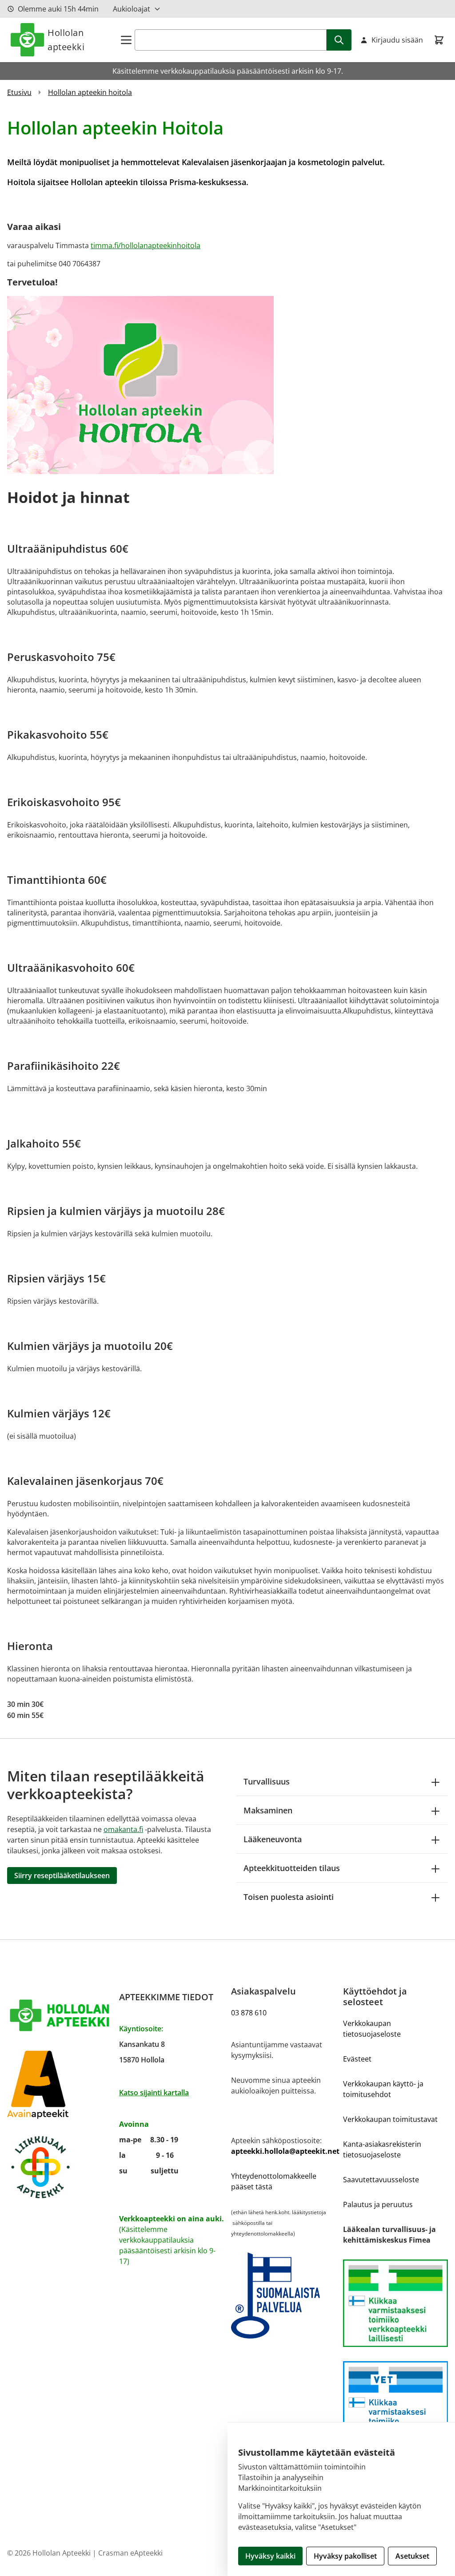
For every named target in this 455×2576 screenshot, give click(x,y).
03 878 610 (249, 2013)
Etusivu (19, 92)
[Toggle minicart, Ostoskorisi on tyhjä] (439, 40)
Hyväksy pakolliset (345, 2556)
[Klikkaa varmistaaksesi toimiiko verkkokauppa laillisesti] (395, 2303)
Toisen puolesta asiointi (289, 1897)
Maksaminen (268, 1810)
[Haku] (339, 40)
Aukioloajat (132, 9)
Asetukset (412, 2556)
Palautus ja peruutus (378, 2204)
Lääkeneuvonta (273, 1839)
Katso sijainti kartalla (154, 2093)
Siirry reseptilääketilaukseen (62, 1876)
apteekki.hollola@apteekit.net (285, 2151)
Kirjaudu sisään (397, 40)
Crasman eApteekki (130, 2553)
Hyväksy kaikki (270, 2556)
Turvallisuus (267, 1781)
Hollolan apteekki (66, 40)
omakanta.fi (123, 1829)
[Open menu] (126, 40)
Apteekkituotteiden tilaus (292, 1868)
